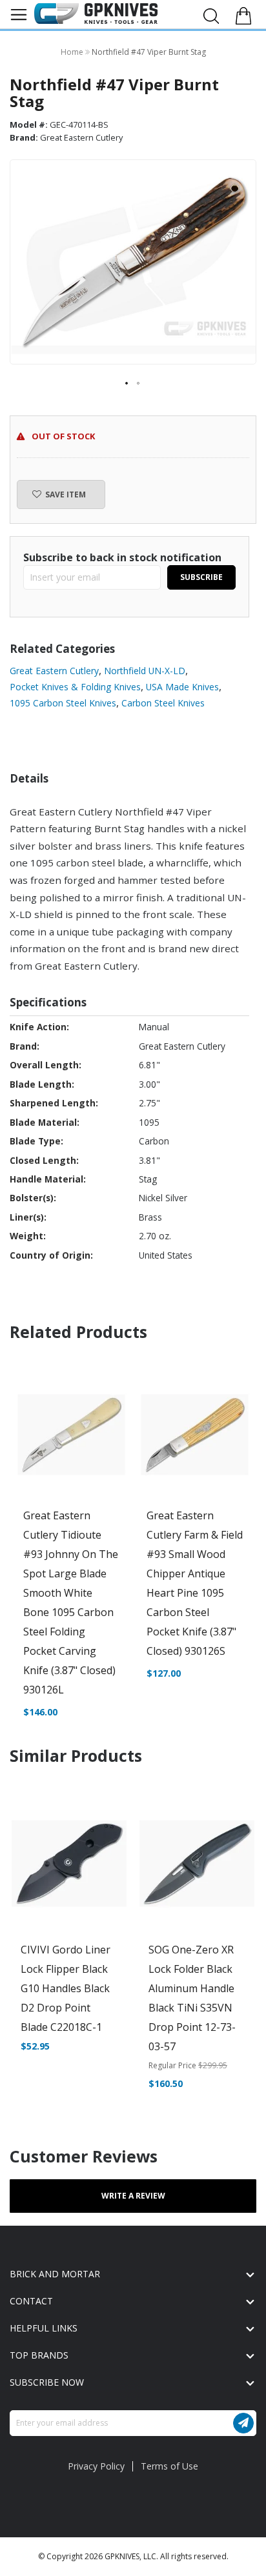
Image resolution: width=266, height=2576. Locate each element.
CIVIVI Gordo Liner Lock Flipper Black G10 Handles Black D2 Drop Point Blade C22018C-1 (66, 1988)
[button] (127, 384)
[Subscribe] (243, 2423)
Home (73, 52)
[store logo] (96, 14)
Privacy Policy (96, 2466)
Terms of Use (169, 2466)
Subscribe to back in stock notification (122, 557)
